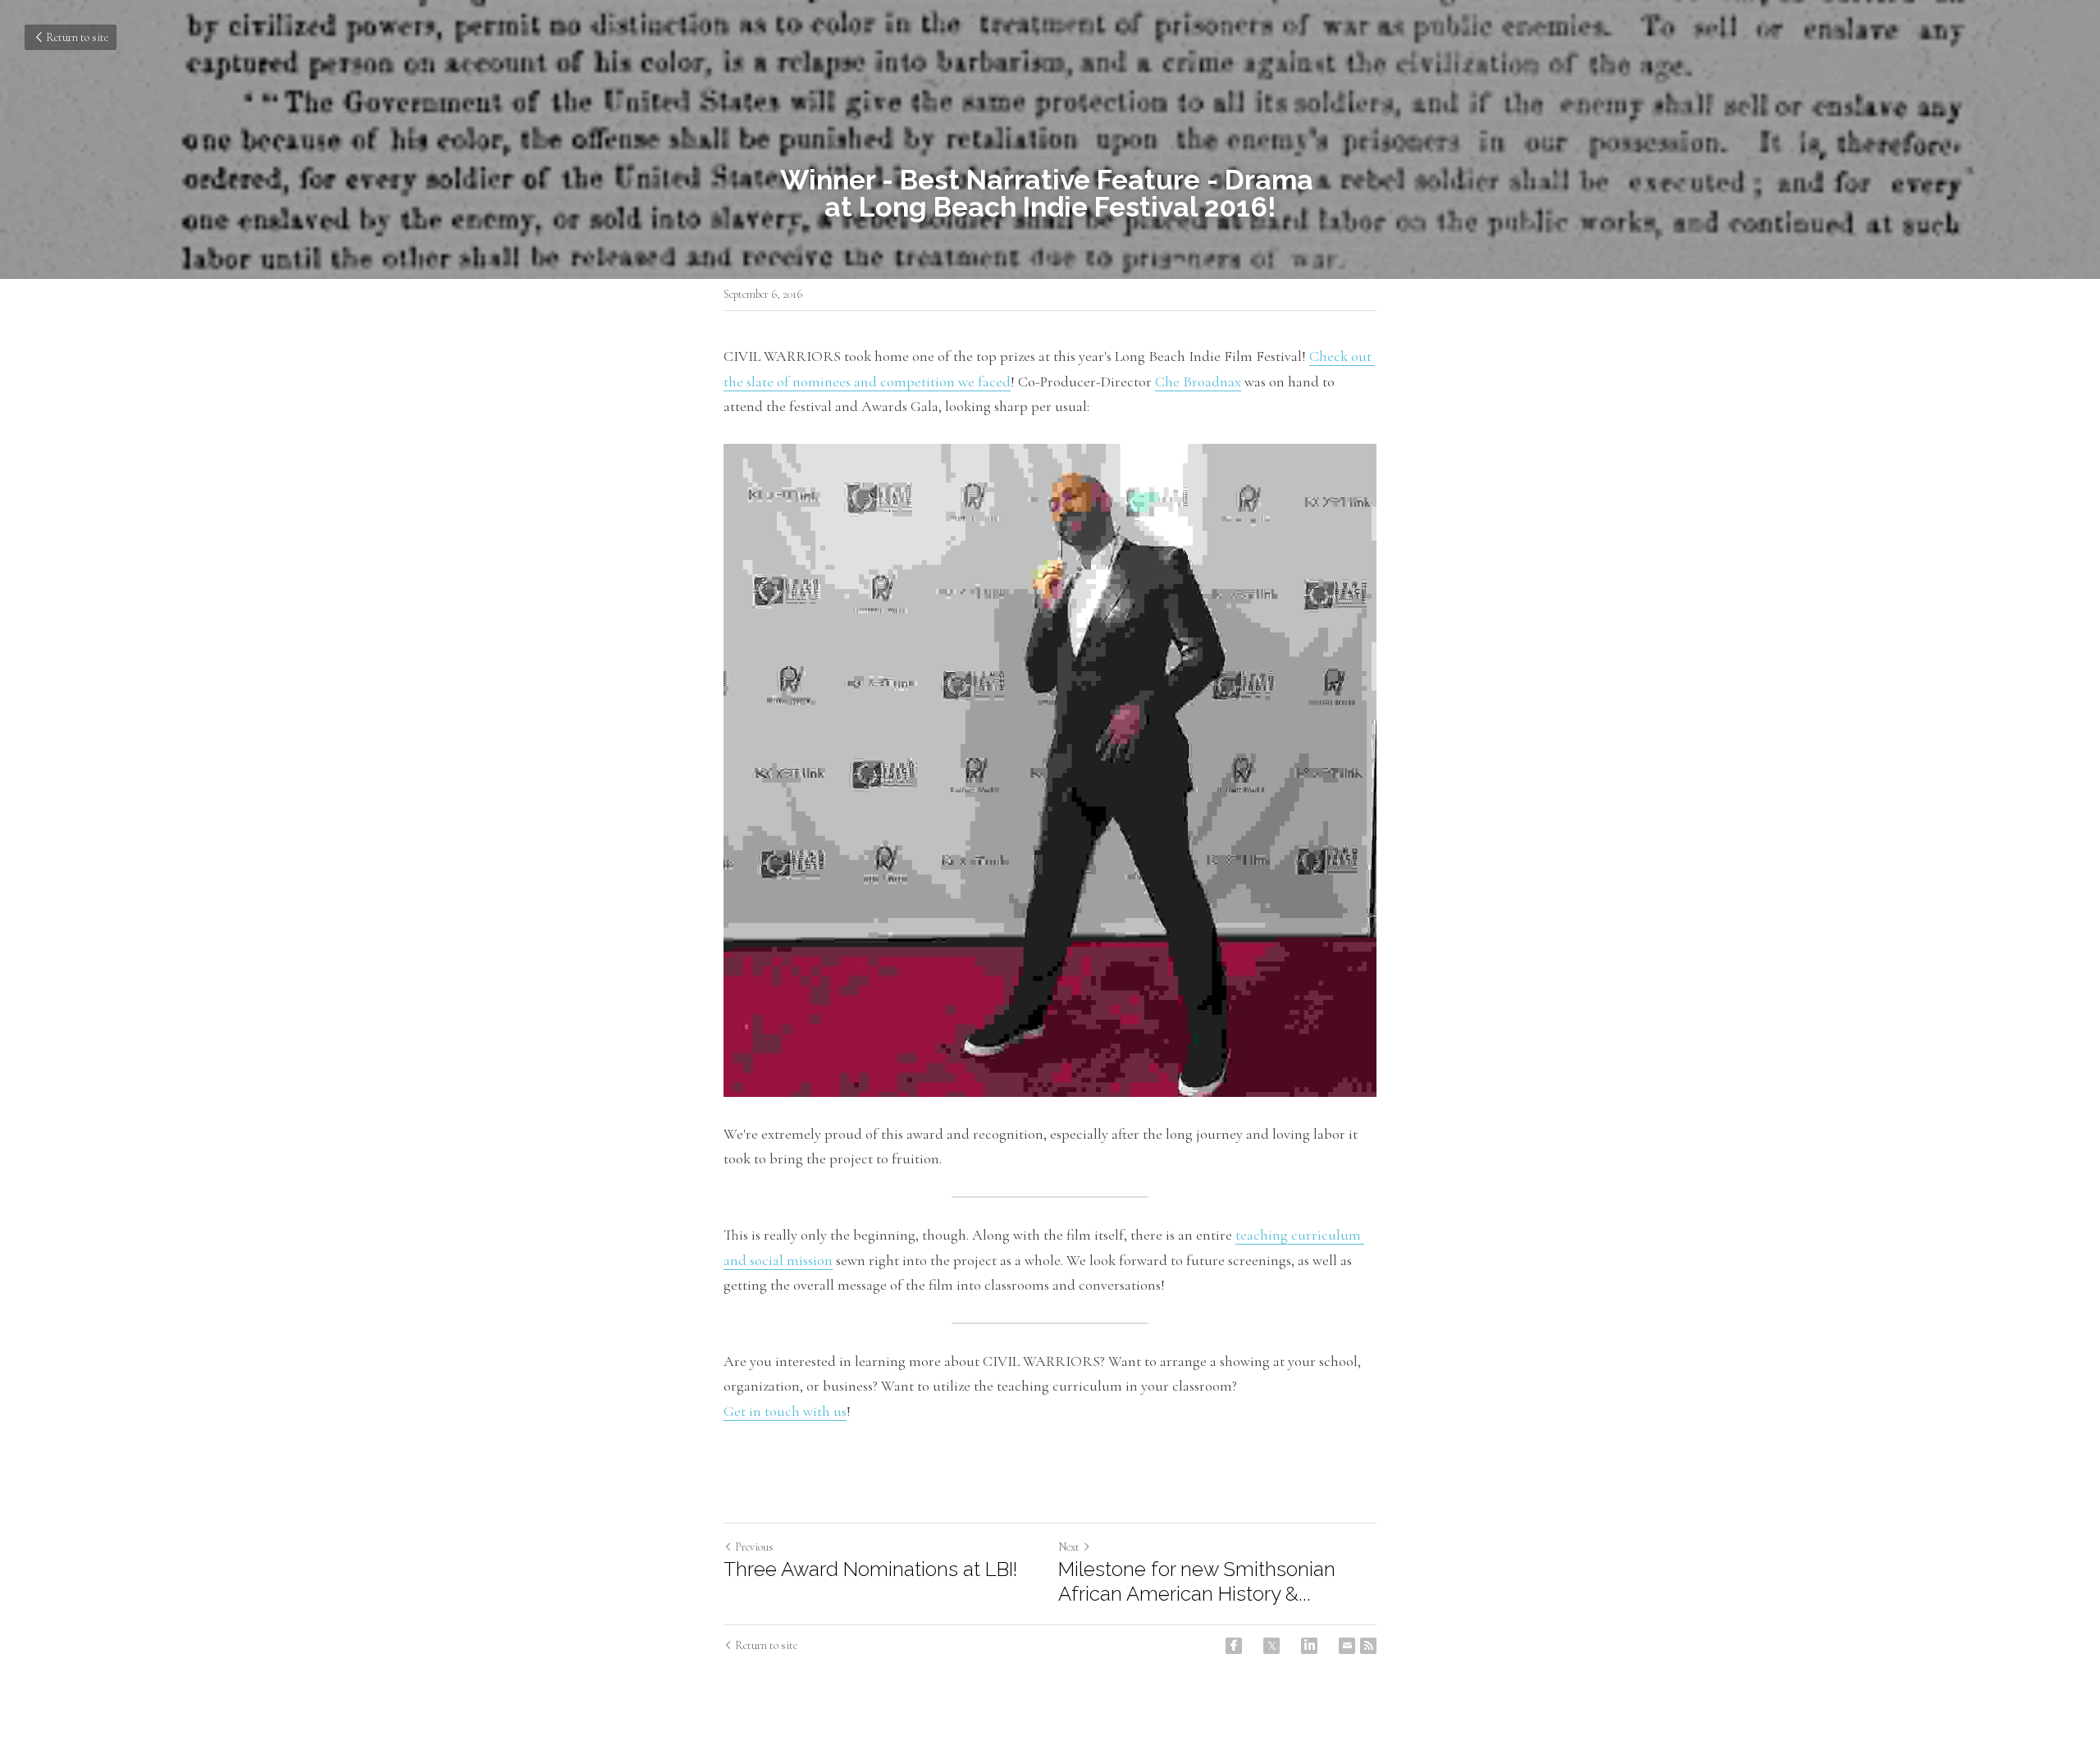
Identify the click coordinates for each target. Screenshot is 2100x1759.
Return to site (77, 37)
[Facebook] (1234, 1646)
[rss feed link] (1368, 1646)
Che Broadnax (1198, 381)
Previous (754, 1547)
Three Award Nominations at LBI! (870, 1569)
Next (1069, 1547)
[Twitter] (1271, 1646)
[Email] (1347, 1646)
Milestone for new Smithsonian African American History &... (1197, 1581)
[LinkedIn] (1309, 1646)
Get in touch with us (785, 1411)
